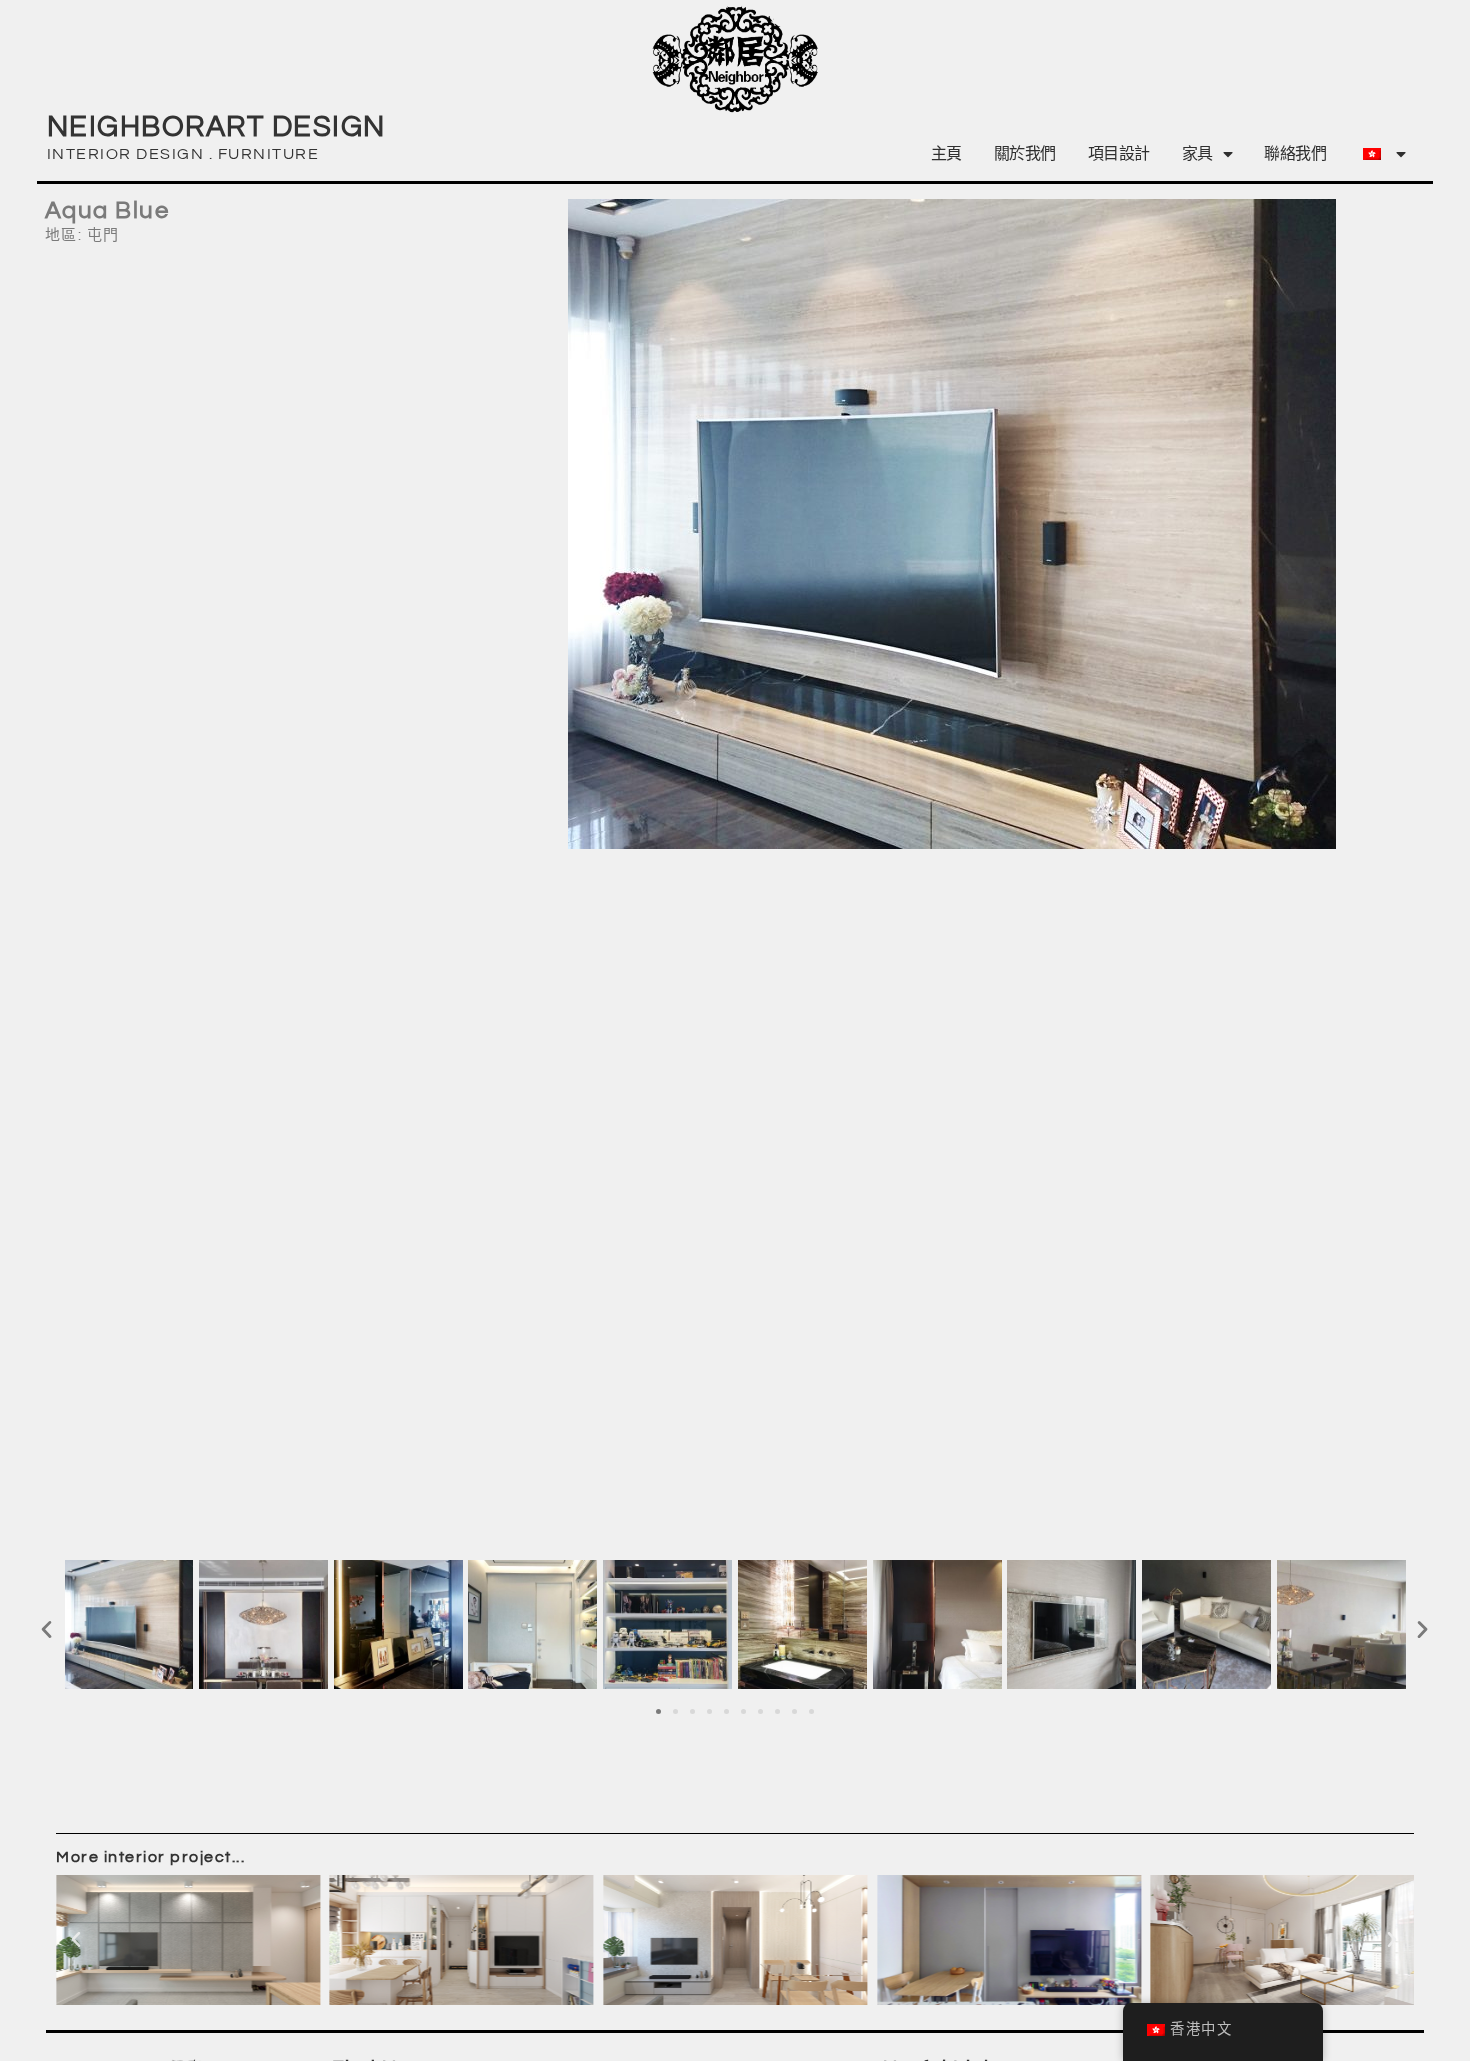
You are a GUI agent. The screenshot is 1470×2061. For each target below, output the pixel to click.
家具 (1197, 154)
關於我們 (1025, 154)
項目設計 (1119, 154)
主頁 (946, 154)
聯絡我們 (1295, 154)
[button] (47, 1628)
